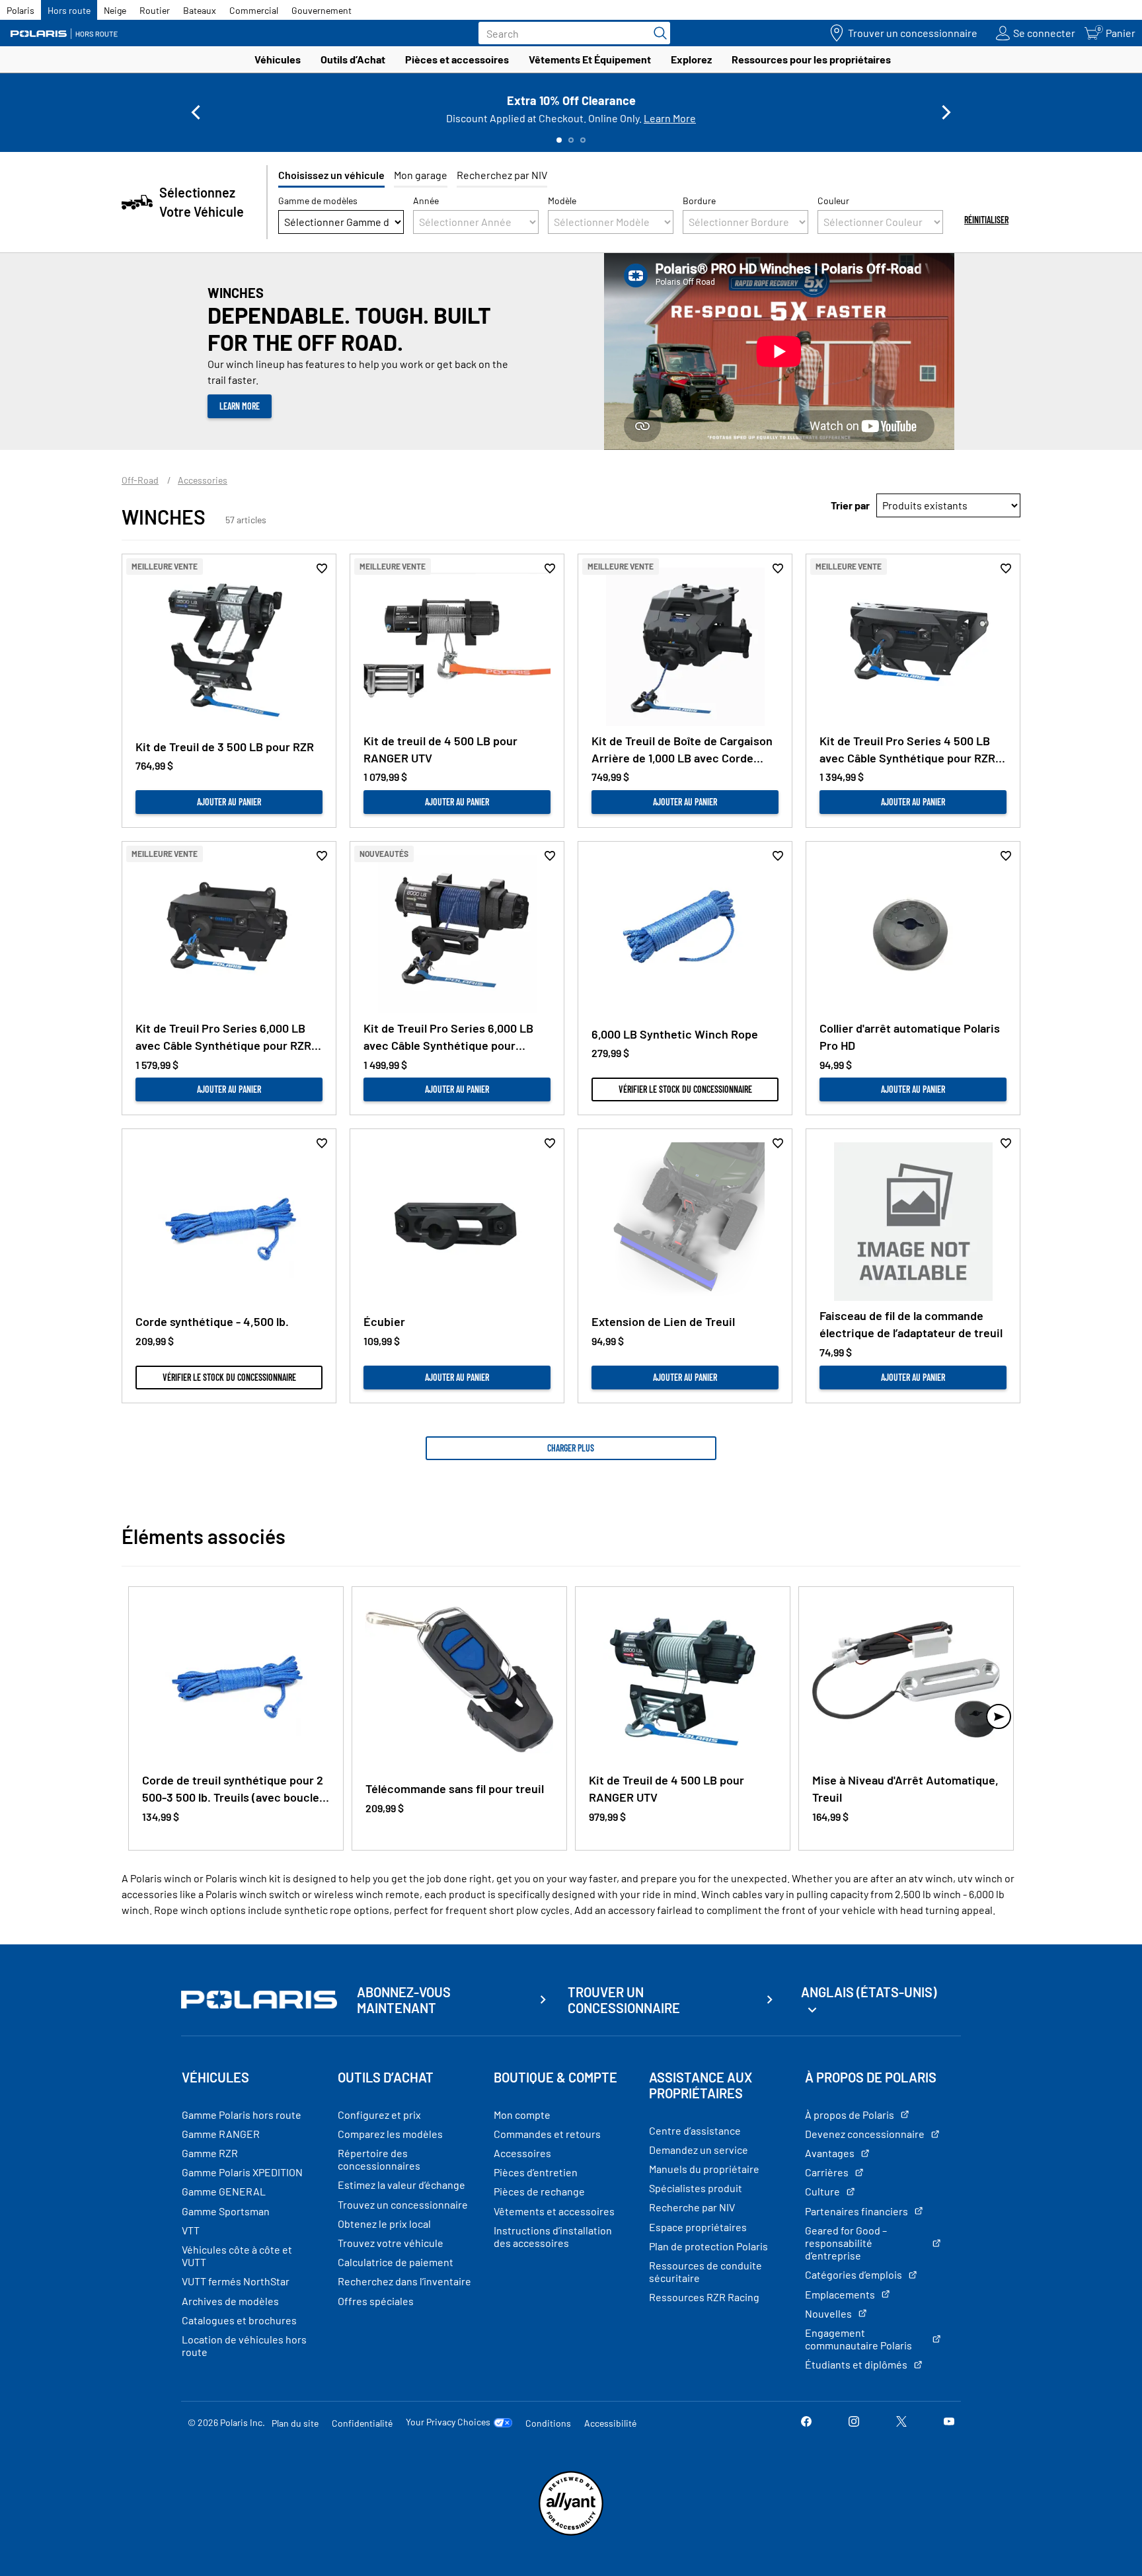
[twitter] (901, 2422)
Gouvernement (322, 10)
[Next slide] (946, 112)
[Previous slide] (196, 112)
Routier (155, 10)
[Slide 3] (583, 140)
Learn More (670, 118)
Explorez (691, 59)
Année (426, 201)
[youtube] (949, 2422)
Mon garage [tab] (421, 175)
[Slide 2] (571, 140)
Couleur (833, 201)
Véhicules (278, 59)
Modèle (562, 201)
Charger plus (571, 1448)
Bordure (699, 201)
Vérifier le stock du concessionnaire (685, 1089)
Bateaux (200, 10)
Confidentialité (362, 2423)
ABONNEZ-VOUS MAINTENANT (404, 2000)
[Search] (657, 33)
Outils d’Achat (353, 59)
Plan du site (295, 2423)
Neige (115, 10)
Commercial (254, 10)
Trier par (850, 505)
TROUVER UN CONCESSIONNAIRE (624, 2000)
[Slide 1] (559, 140)
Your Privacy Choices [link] (448, 2422)
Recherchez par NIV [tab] (502, 175)
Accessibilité (610, 2423)
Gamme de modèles (318, 201)
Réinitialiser (986, 220)
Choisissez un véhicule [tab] (331, 175)
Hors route (69, 10)
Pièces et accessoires (457, 59)
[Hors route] (69, 33)
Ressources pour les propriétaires (811, 59)
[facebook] (806, 2422)
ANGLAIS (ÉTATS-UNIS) (869, 1992)
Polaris (20, 10)
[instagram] (854, 2422)
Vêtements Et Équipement (590, 59)
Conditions (548, 2423)
